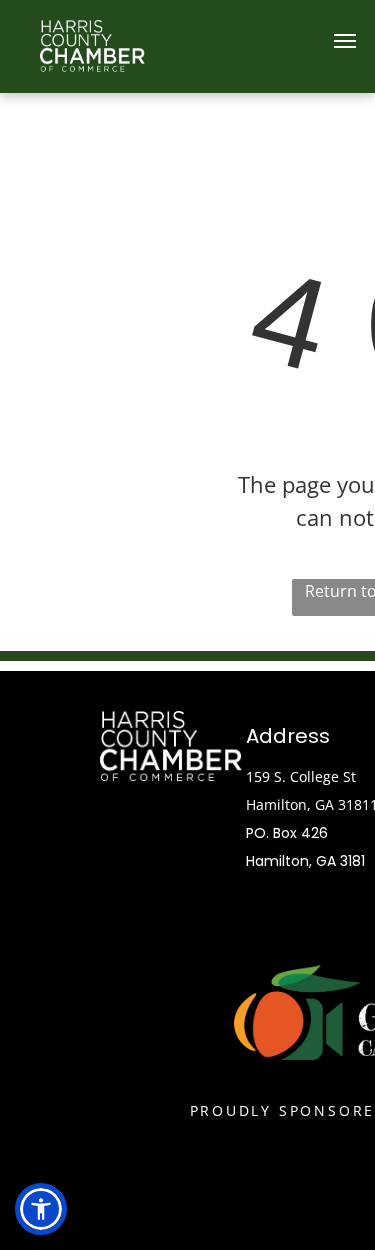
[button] (41, 1209)
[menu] (345, 41)
